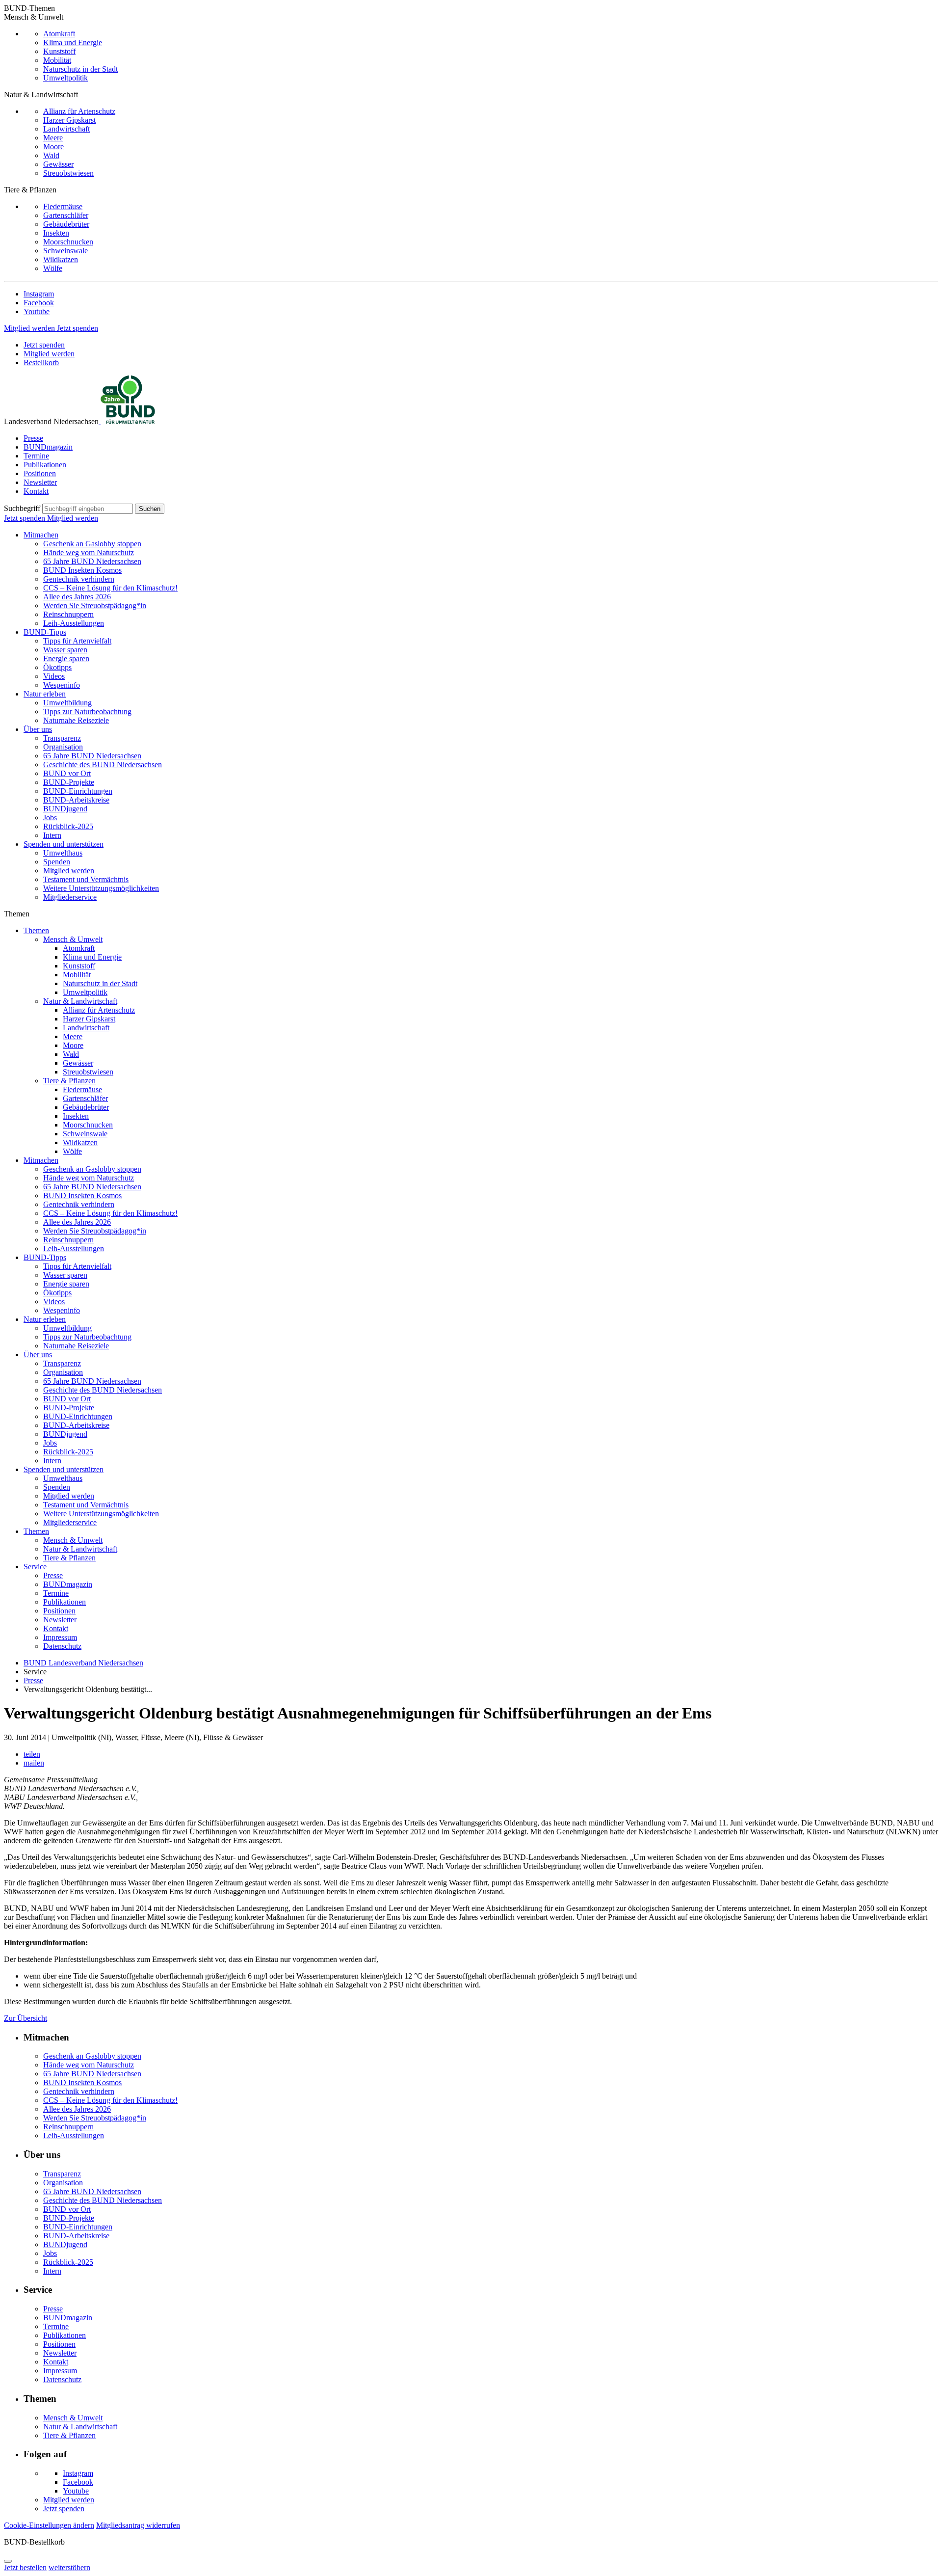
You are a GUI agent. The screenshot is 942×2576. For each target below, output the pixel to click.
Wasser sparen (65, 650)
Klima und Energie (73, 42)
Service (35, 1567)
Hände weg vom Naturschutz (89, 552)
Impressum (60, 1637)
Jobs (50, 818)
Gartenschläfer (66, 215)
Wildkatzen (61, 259)
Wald (51, 155)
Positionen (40, 473)
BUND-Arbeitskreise (76, 800)
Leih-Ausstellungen (74, 623)
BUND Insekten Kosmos (82, 570)
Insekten (56, 233)
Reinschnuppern (68, 614)
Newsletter (40, 482)
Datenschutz (62, 1646)
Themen (36, 930)
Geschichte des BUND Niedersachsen (103, 765)
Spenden (57, 862)
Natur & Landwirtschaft (80, 1001)
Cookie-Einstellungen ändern (49, 2525)
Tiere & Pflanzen (69, 1081)
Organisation (63, 747)
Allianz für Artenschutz (79, 111)
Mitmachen (41, 535)
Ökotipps (57, 667)
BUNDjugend (65, 809)
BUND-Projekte (69, 782)
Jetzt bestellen (25, 2567)
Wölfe (53, 268)
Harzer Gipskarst (69, 120)
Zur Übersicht (26, 2018)
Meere (53, 138)
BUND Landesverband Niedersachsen (83, 1663)
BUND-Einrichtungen (78, 791)
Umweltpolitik (65, 78)
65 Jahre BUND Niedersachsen (92, 561)
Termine (36, 456)
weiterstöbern (69, 2567)
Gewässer (58, 164)
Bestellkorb (41, 362)
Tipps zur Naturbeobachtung (87, 711)
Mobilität (57, 60)
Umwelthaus (63, 853)
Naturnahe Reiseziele (76, 720)
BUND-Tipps (45, 632)
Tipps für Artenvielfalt (77, 641)
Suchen (150, 509)
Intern (52, 835)
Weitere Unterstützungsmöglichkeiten (101, 888)
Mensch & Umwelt (73, 939)
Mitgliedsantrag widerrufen (138, 2525)
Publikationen (45, 465)
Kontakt (36, 491)
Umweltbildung (67, 703)
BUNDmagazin (48, 447)
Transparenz (62, 738)
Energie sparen (66, 658)
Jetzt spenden (78, 328)
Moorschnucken (68, 242)
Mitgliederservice (70, 897)
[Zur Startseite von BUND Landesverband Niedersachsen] (127, 421)
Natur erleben (45, 694)
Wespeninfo (62, 685)
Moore (53, 147)
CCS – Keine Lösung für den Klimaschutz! (110, 588)
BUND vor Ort (67, 773)
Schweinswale (65, 251)
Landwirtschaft (66, 129)
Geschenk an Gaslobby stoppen (92, 544)
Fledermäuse (63, 206)
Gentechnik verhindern (79, 579)
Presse (33, 438)
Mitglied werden (30, 328)
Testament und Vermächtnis (86, 879)
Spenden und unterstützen (64, 844)
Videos (54, 676)
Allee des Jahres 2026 (77, 597)
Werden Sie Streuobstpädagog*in (95, 605)
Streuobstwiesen (68, 173)
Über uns (38, 729)
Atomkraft (59, 34)
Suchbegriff (22, 508)
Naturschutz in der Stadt (80, 69)
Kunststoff (59, 51)
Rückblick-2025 (68, 826)
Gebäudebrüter (66, 224)
